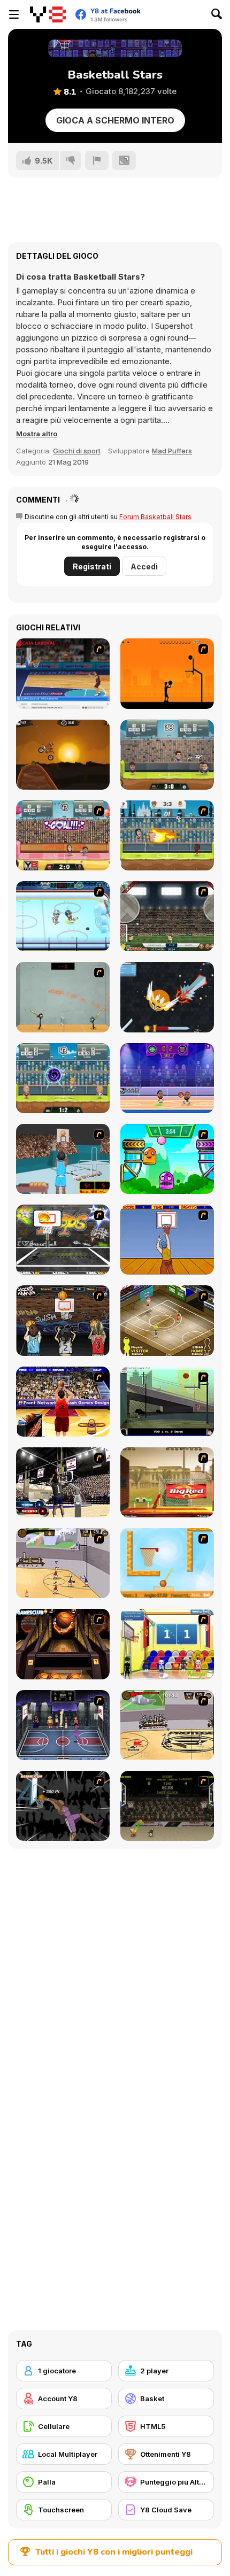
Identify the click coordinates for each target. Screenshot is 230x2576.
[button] (37, 434)
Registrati (92, 566)
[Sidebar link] (14, 14)
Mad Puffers (172, 451)
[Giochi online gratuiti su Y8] (48, 14)
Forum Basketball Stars (155, 517)
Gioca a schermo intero (115, 120)
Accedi (144, 566)
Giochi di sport (77, 451)
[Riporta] (97, 160)
